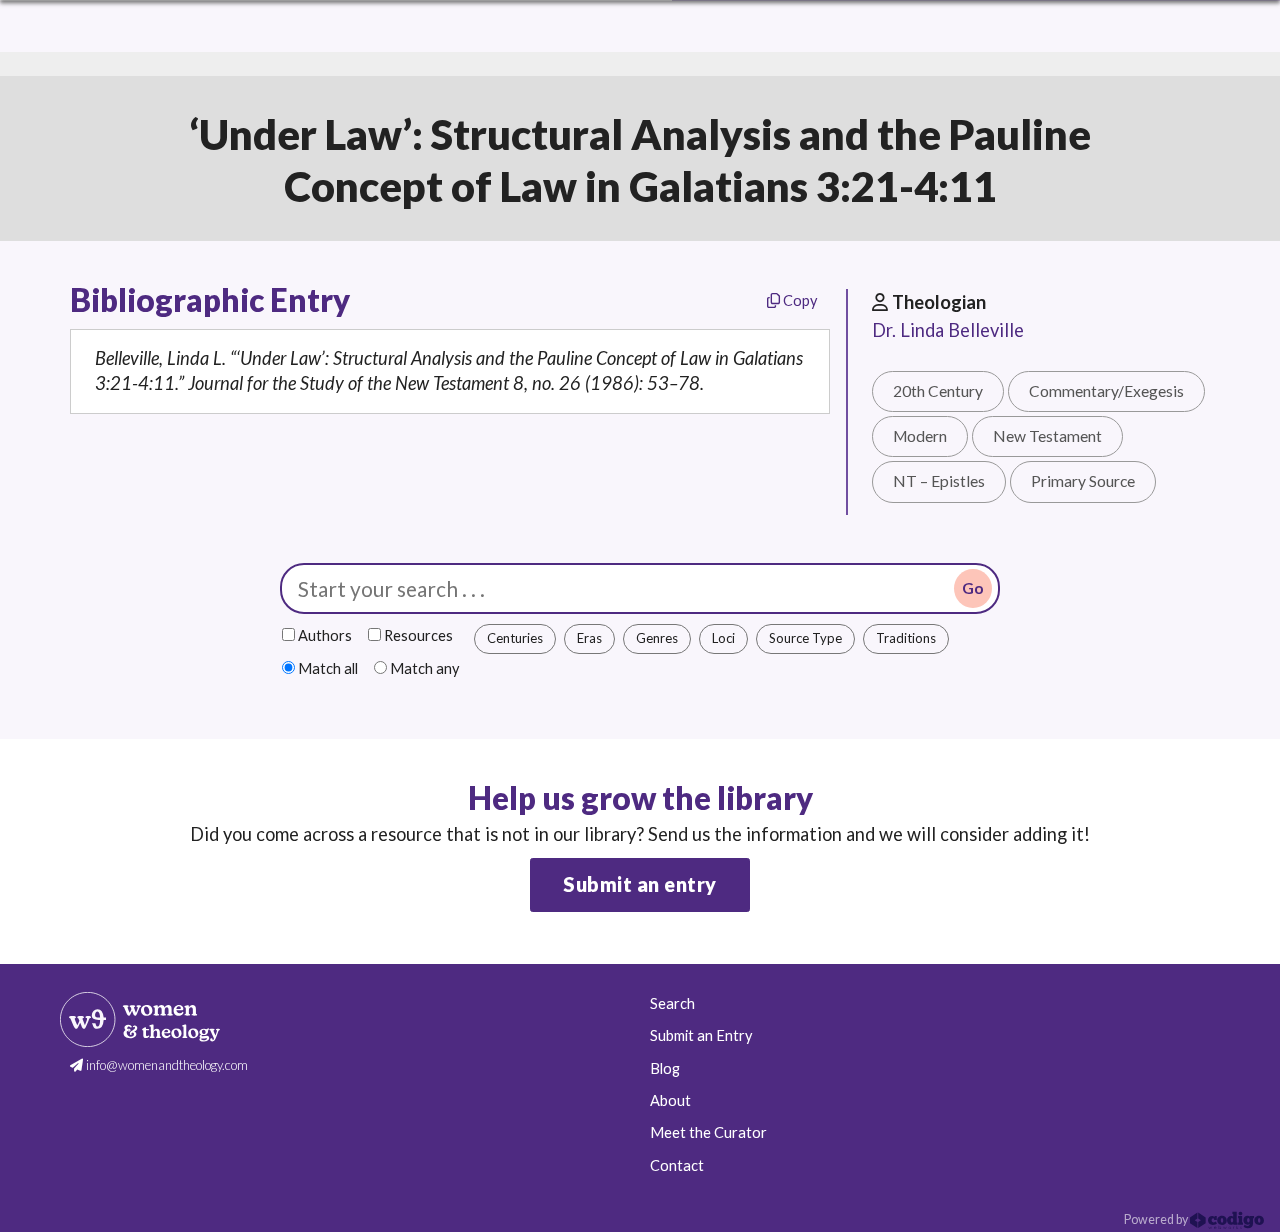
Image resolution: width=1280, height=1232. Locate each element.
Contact (677, 1165)
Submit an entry (640, 884)
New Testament (1047, 436)
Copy (798, 300)
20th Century (938, 391)
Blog (665, 1068)
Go (973, 588)
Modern (920, 436)
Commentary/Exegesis (1106, 391)
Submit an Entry (701, 1035)
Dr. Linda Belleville (948, 330)
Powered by (1157, 1219)
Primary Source (1083, 481)
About (670, 1100)
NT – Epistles (939, 481)
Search (672, 1003)
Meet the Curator (708, 1132)
